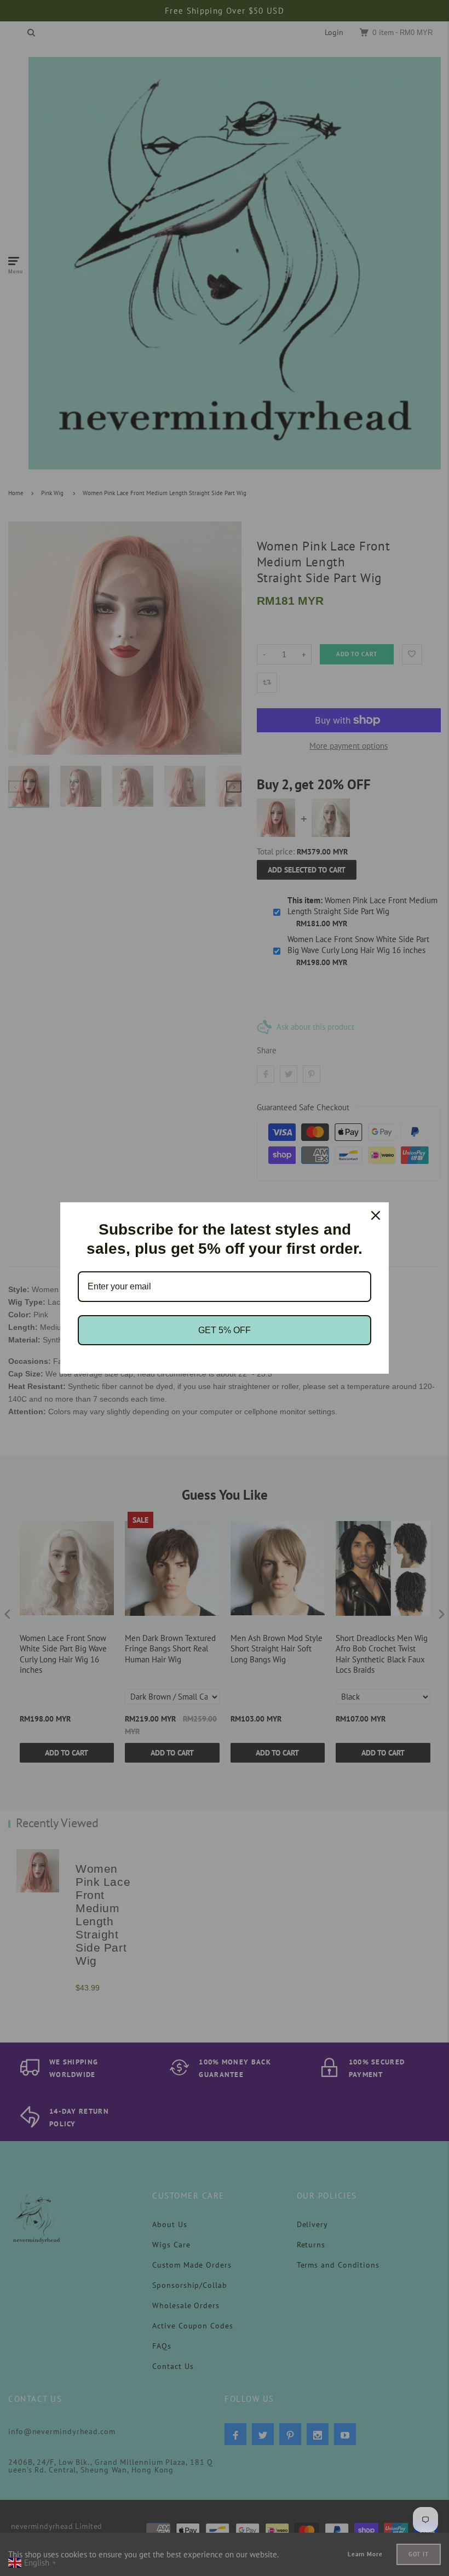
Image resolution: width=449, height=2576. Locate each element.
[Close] (376, 1215)
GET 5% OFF (225, 1330)
